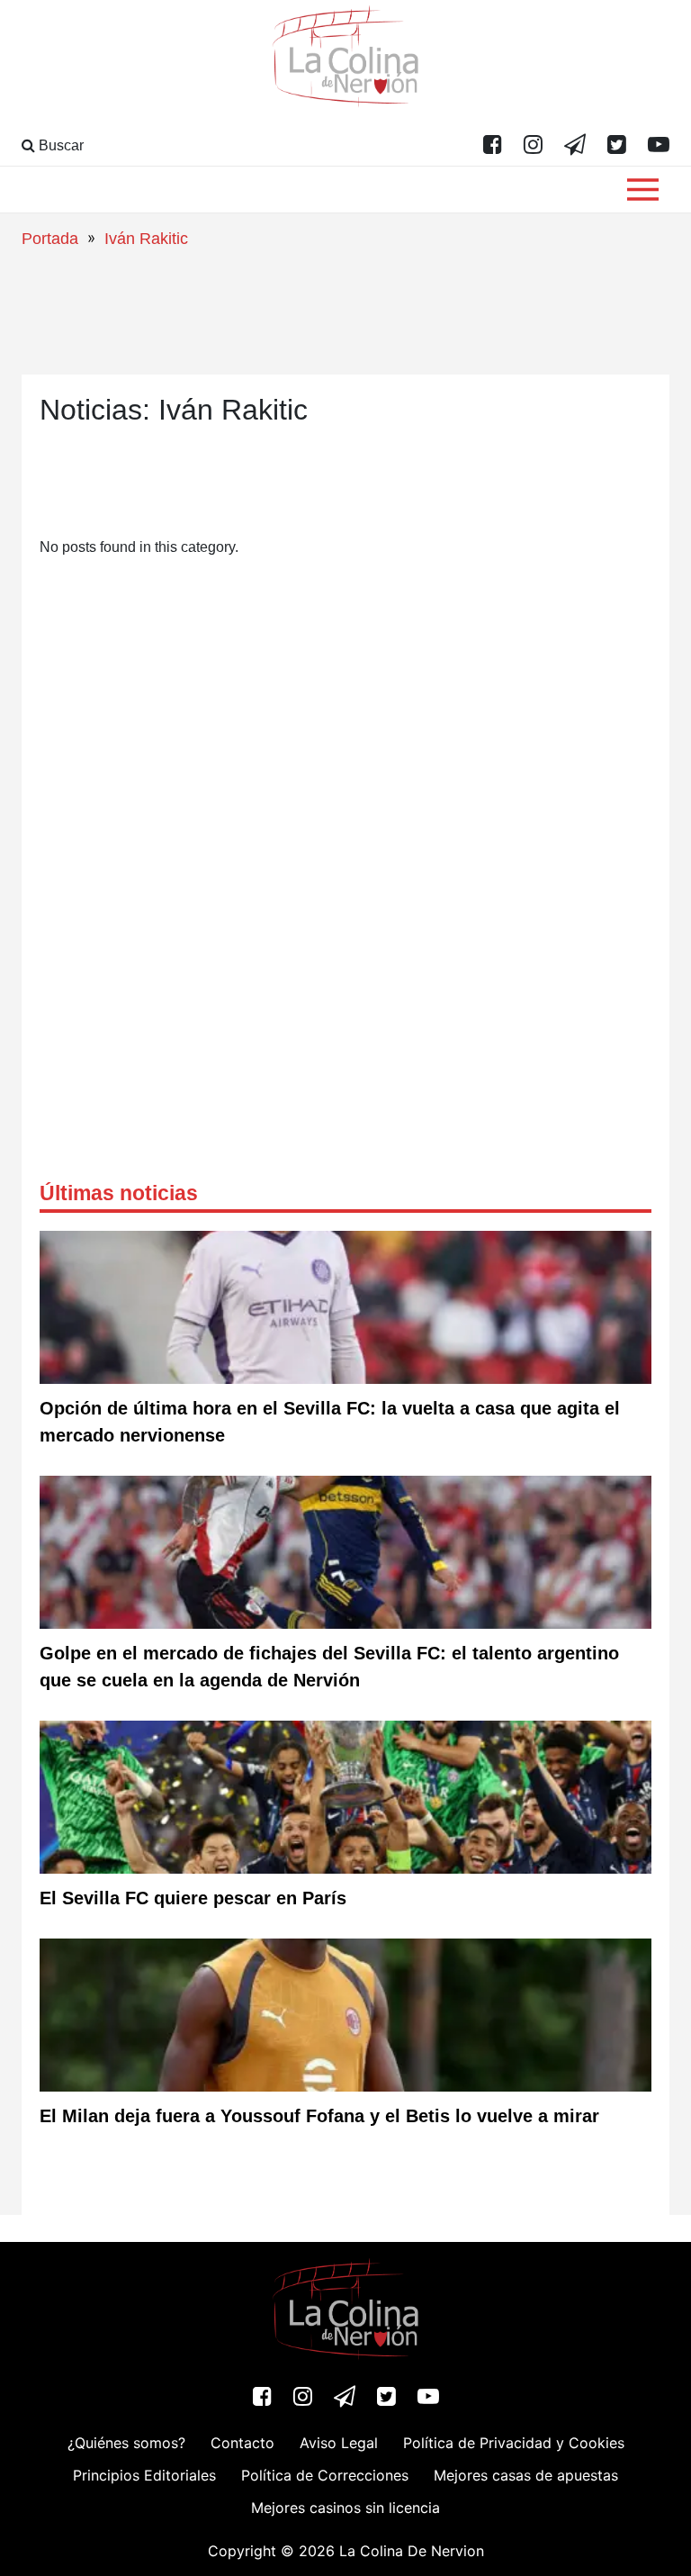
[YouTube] (659, 146)
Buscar (59, 145)
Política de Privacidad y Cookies (514, 2443)
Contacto (242, 2443)
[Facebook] (493, 146)
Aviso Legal (339, 2443)
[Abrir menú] (643, 190)
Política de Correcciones (325, 2475)
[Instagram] (533, 146)
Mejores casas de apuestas (526, 2475)
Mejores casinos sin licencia (345, 2508)
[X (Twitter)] (617, 146)
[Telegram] (575, 146)
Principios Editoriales (144, 2475)
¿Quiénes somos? (126, 2443)
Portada (50, 239)
